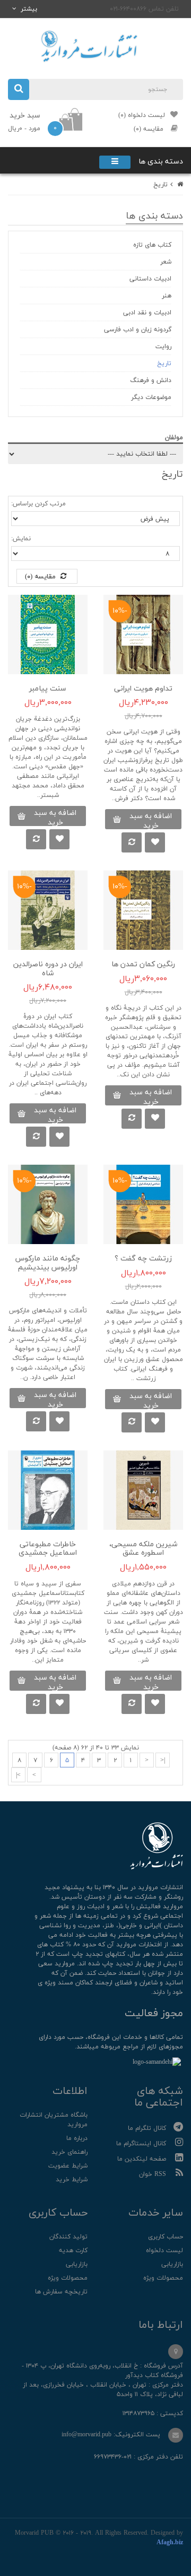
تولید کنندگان (68, 2237)
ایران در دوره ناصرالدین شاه (48, 969)
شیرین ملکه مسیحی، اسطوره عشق (143, 1549)
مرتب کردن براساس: (38, 504)
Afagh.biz (170, 2543)
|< (163, 1761)
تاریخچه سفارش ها (61, 2292)
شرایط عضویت (68, 2166)
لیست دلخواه (164, 2251)
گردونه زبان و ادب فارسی (138, 330)
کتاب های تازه (152, 245)
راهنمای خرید (70, 2152)
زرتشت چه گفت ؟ (143, 1259)
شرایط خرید (72, 2180)
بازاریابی (172, 2264)
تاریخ (160, 185)
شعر (166, 262)
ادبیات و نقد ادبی (147, 313)
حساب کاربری (166, 2237)
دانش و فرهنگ (151, 380)
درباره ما (77, 2138)
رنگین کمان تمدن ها (143, 964)
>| (18, 1775)
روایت (163, 347)
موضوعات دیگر (151, 397)
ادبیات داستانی (150, 279)
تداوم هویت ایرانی (143, 689)
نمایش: (21, 539)
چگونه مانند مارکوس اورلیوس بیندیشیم (48, 1263)
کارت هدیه (73, 2251)
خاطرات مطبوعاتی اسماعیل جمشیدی (48, 1549)
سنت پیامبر (48, 689)
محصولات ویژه (163, 2278)
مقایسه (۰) (41, 577)
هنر (167, 296)
